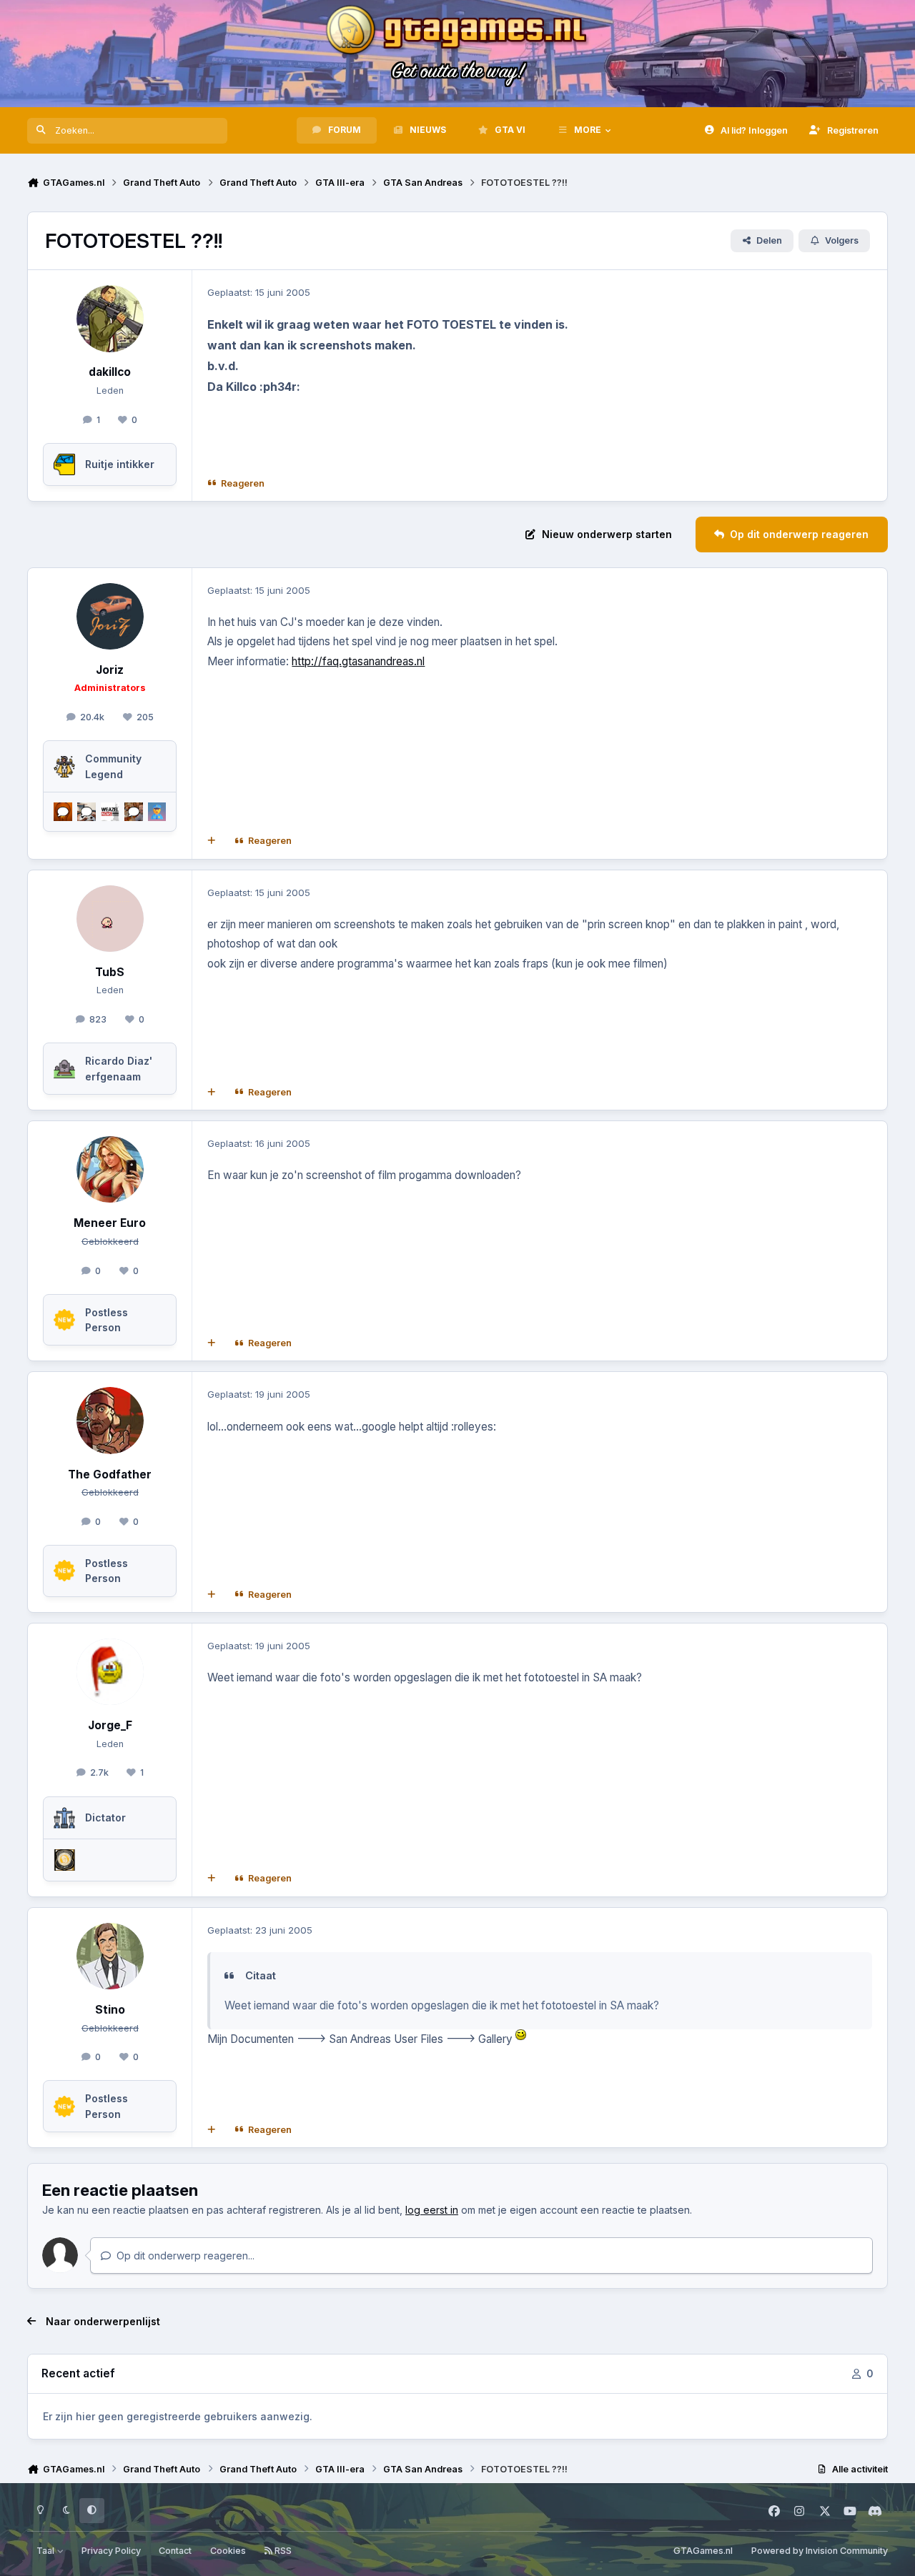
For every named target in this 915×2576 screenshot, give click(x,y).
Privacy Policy (111, 2551)
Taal (46, 2551)
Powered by (820, 2551)
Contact (175, 2551)
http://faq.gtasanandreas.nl (358, 661)
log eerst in (432, 2210)
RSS (282, 2551)
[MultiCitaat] (212, 841)
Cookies (228, 2551)
